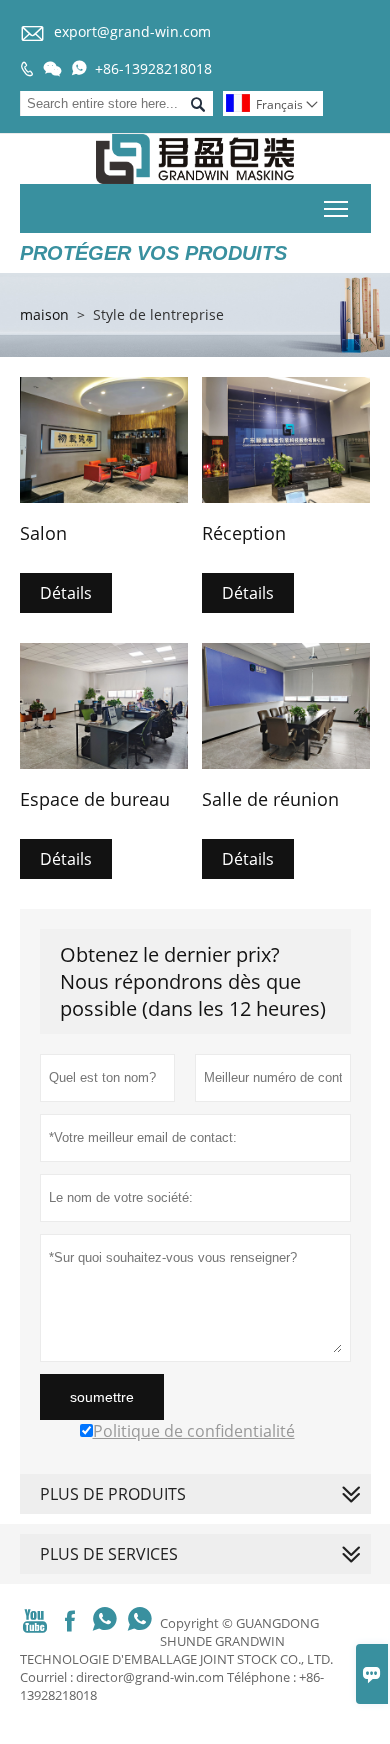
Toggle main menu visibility (336, 208)
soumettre (102, 1397)
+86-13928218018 (153, 68)
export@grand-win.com (132, 31)
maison (44, 314)
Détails (66, 593)
